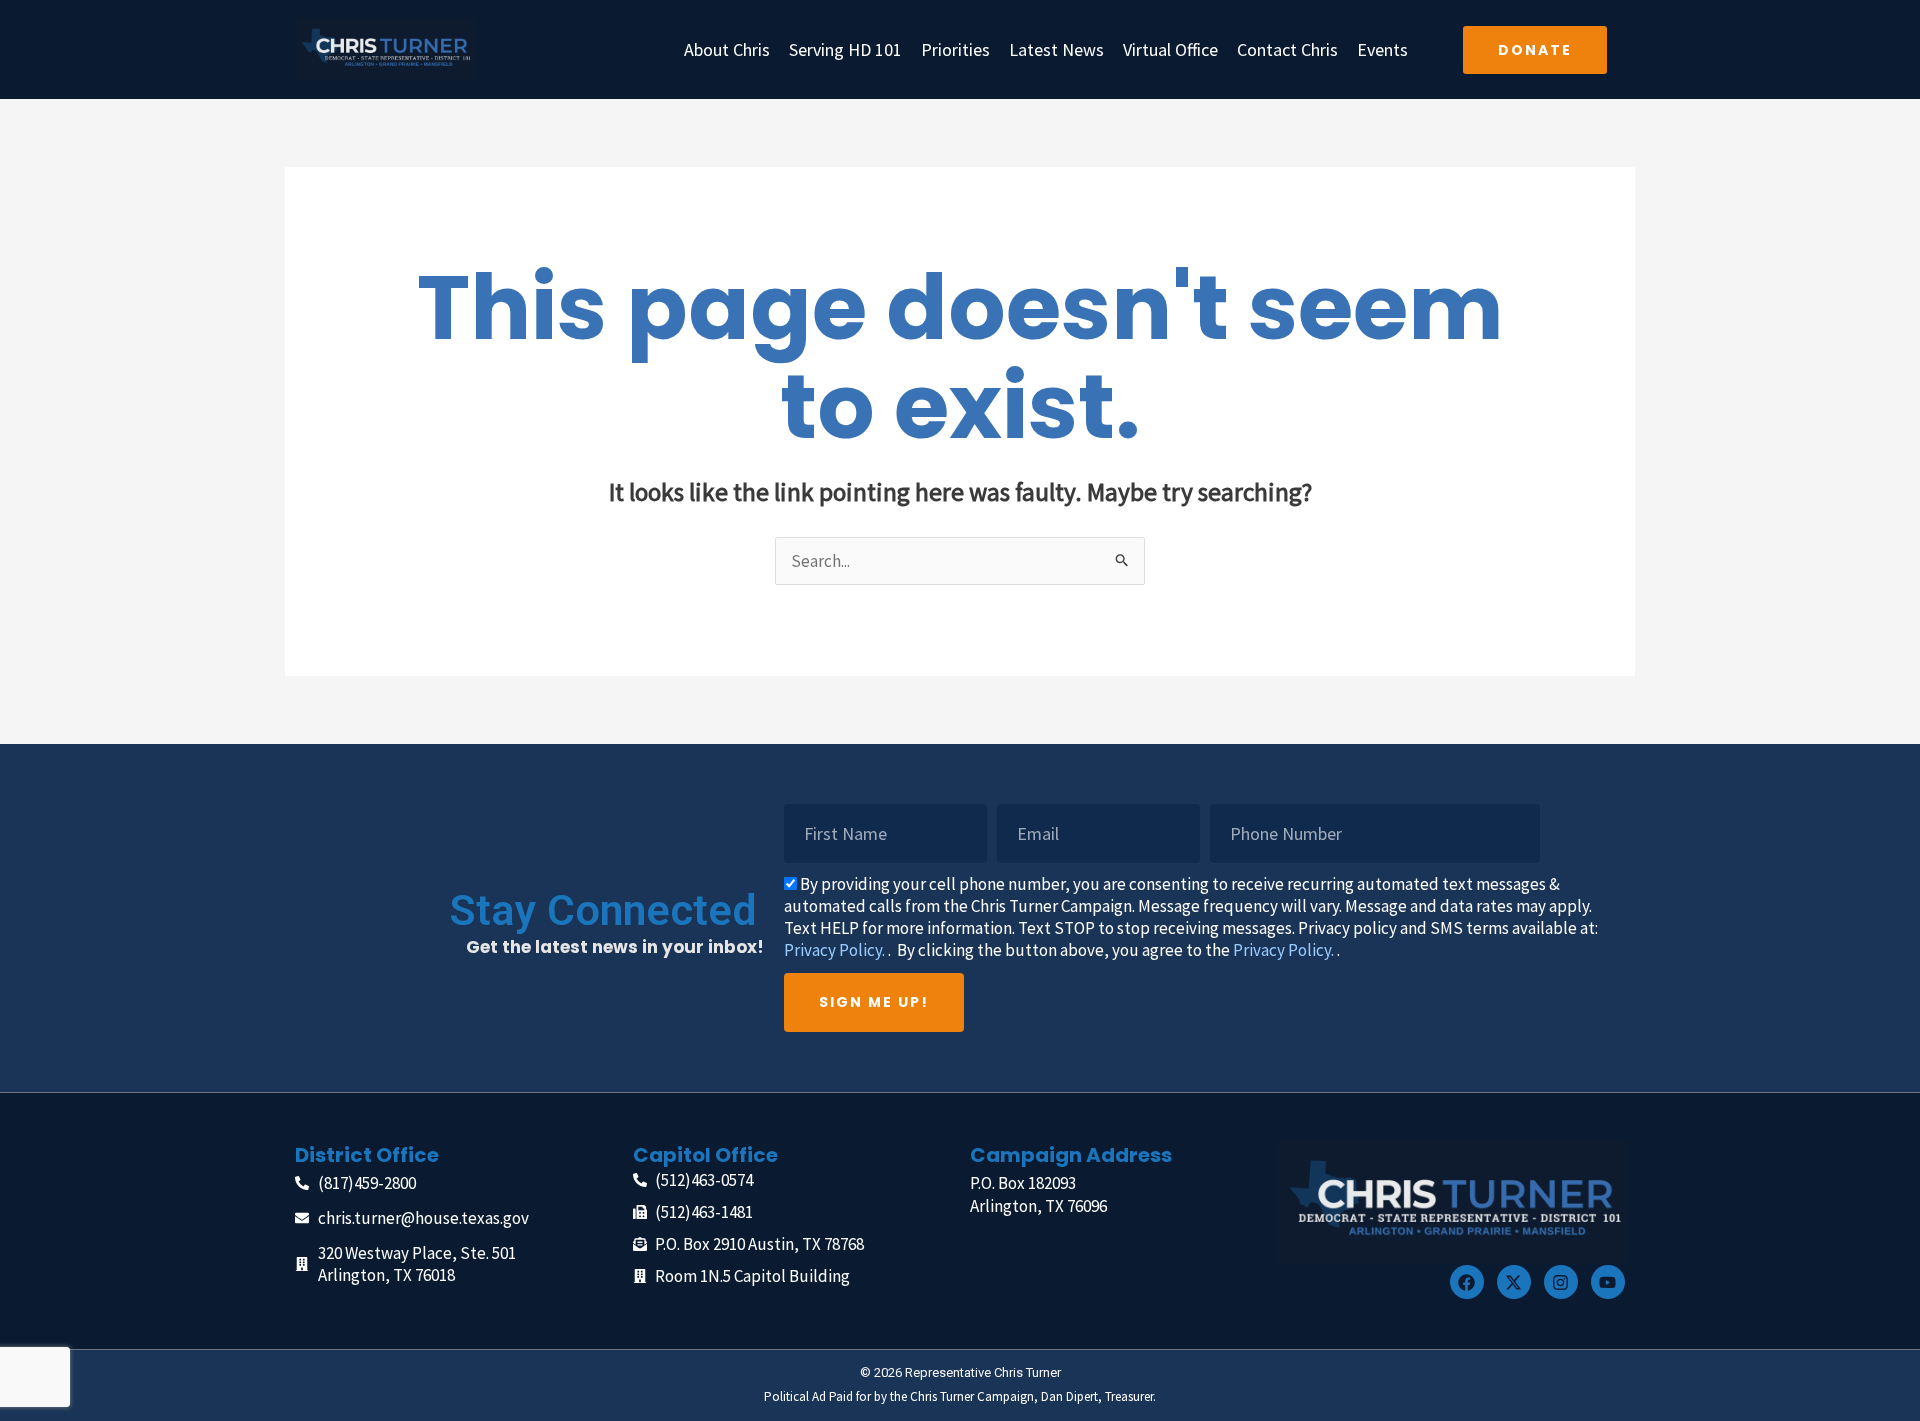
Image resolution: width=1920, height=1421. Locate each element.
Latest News (1056, 49)
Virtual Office (1170, 49)
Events (1382, 49)
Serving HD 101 (845, 49)
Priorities (955, 49)
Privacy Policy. (834, 950)
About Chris (727, 49)
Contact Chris (1287, 49)
